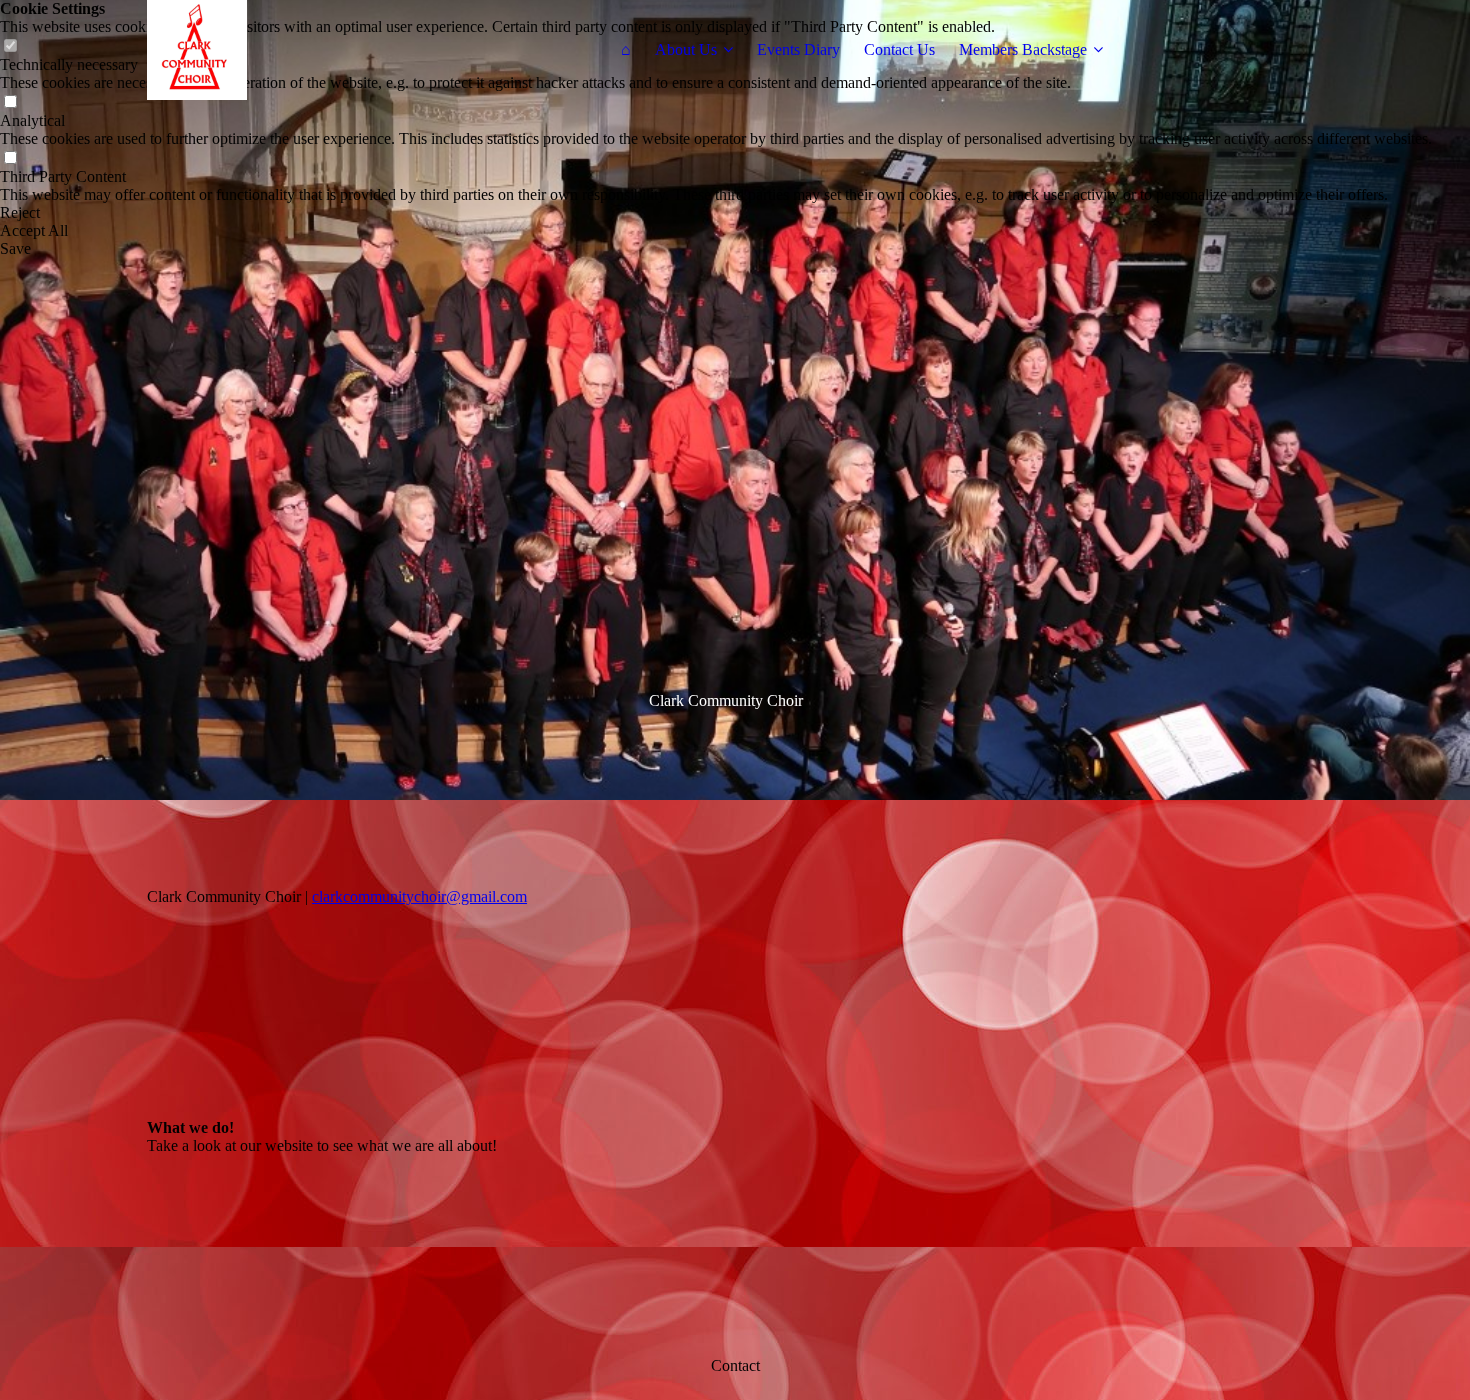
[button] (716, 213)
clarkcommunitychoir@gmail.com (419, 896)
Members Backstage (1023, 49)
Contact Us (899, 49)
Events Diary (798, 49)
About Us (686, 49)
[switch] (10, 102)
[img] (272, 50)
